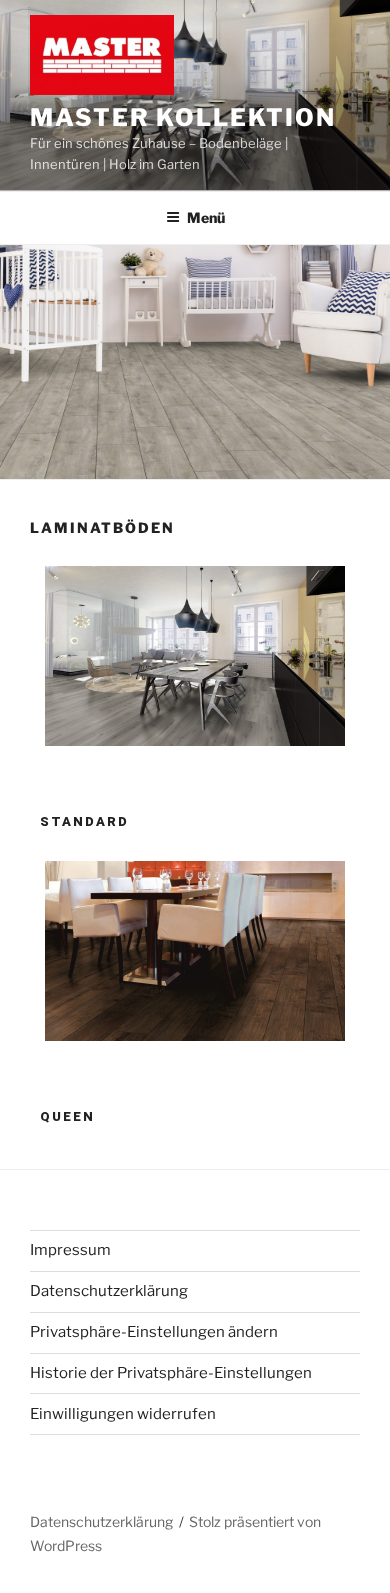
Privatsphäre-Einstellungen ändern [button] (154, 1332)
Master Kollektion (183, 117)
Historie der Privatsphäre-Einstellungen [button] (171, 1373)
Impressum (70, 1250)
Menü (206, 217)
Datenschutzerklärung (109, 1291)
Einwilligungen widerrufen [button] (123, 1414)
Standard (84, 821)
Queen (67, 1116)
